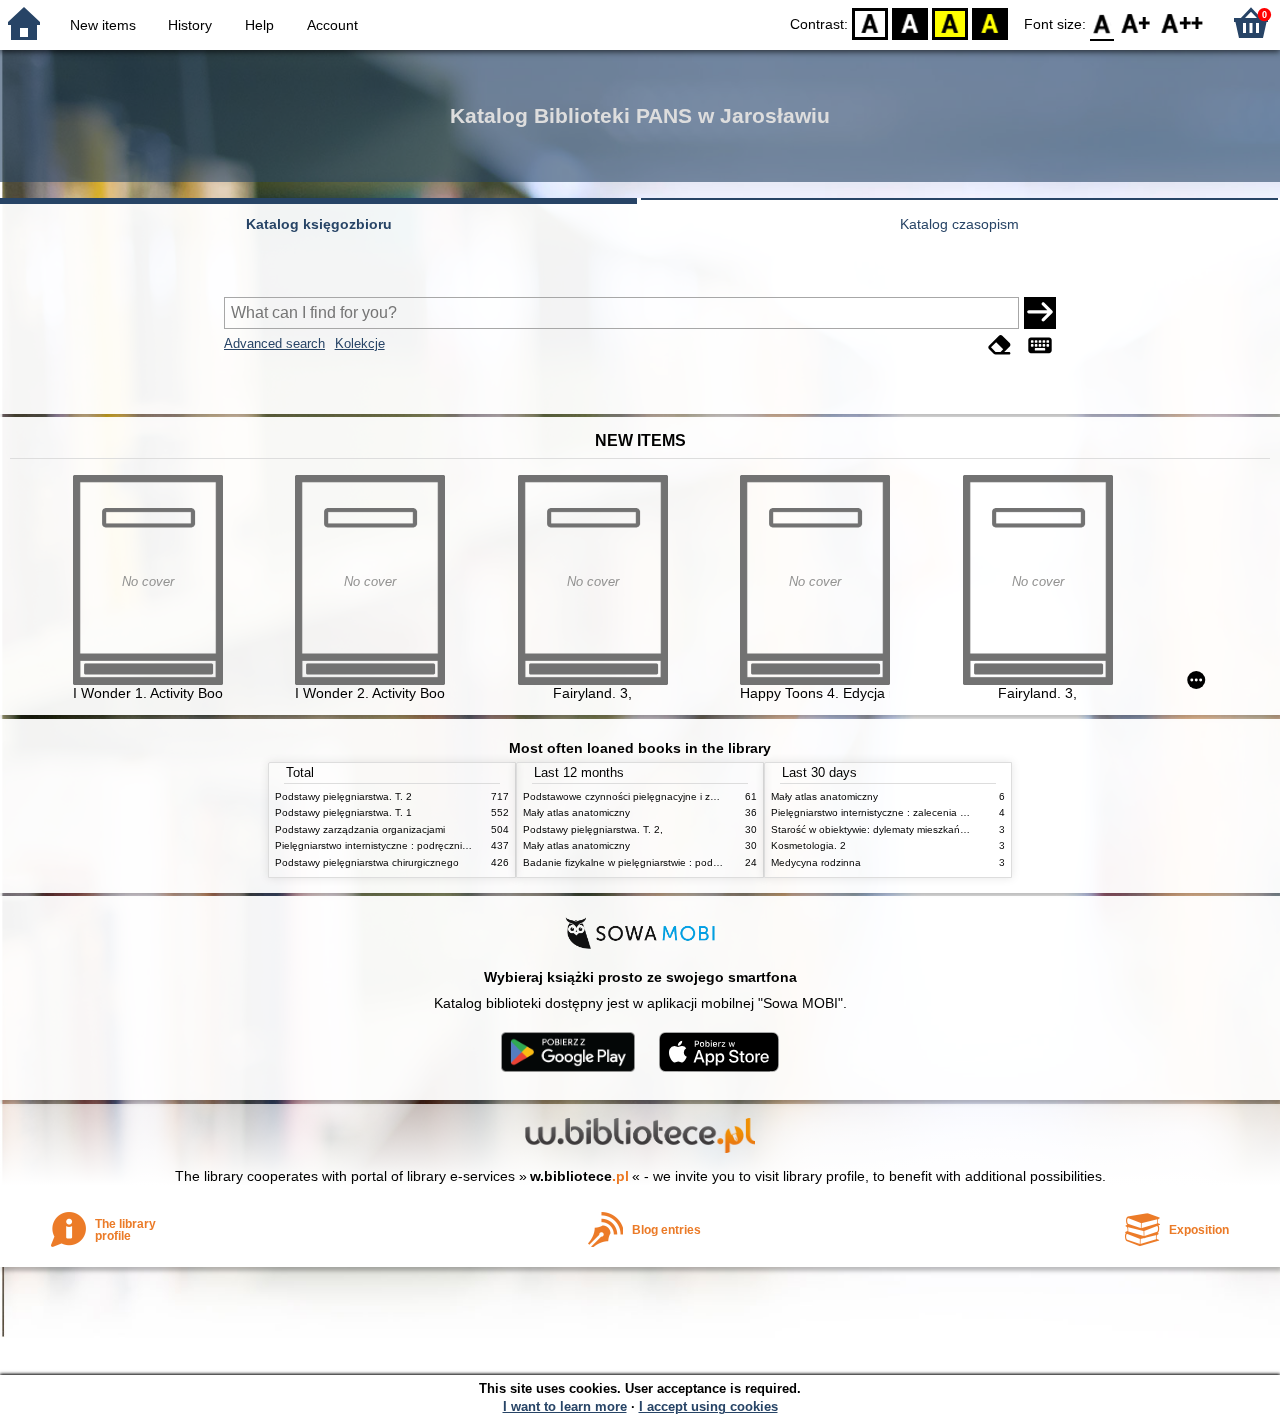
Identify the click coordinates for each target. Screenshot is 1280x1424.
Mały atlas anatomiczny (576, 812)
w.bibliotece (579, 1176)
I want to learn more (565, 1406)
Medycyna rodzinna (816, 862)
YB (950, 22)
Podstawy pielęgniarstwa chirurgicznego (367, 862)
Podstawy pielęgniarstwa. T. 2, (593, 829)
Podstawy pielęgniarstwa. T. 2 (343, 796)
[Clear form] (1000, 345)
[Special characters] (1040, 345)
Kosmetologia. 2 (808, 845)
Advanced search (274, 343)
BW (910, 22)
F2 (1182, 22)
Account (332, 25)
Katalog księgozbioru (319, 224)
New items (103, 25)
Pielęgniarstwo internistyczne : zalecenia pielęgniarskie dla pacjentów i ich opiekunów (967, 812)
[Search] (1040, 313)
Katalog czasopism (959, 224)
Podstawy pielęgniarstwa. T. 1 (343, 812)
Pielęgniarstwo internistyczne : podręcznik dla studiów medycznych (428, 845)
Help (259, 25)
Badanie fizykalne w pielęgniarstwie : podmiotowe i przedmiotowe (673, 862)
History (190, 25)
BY (990, 22)
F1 (1136, 22)
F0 (1102, 22)
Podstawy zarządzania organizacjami (360, 829)
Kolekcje (360, 343)
